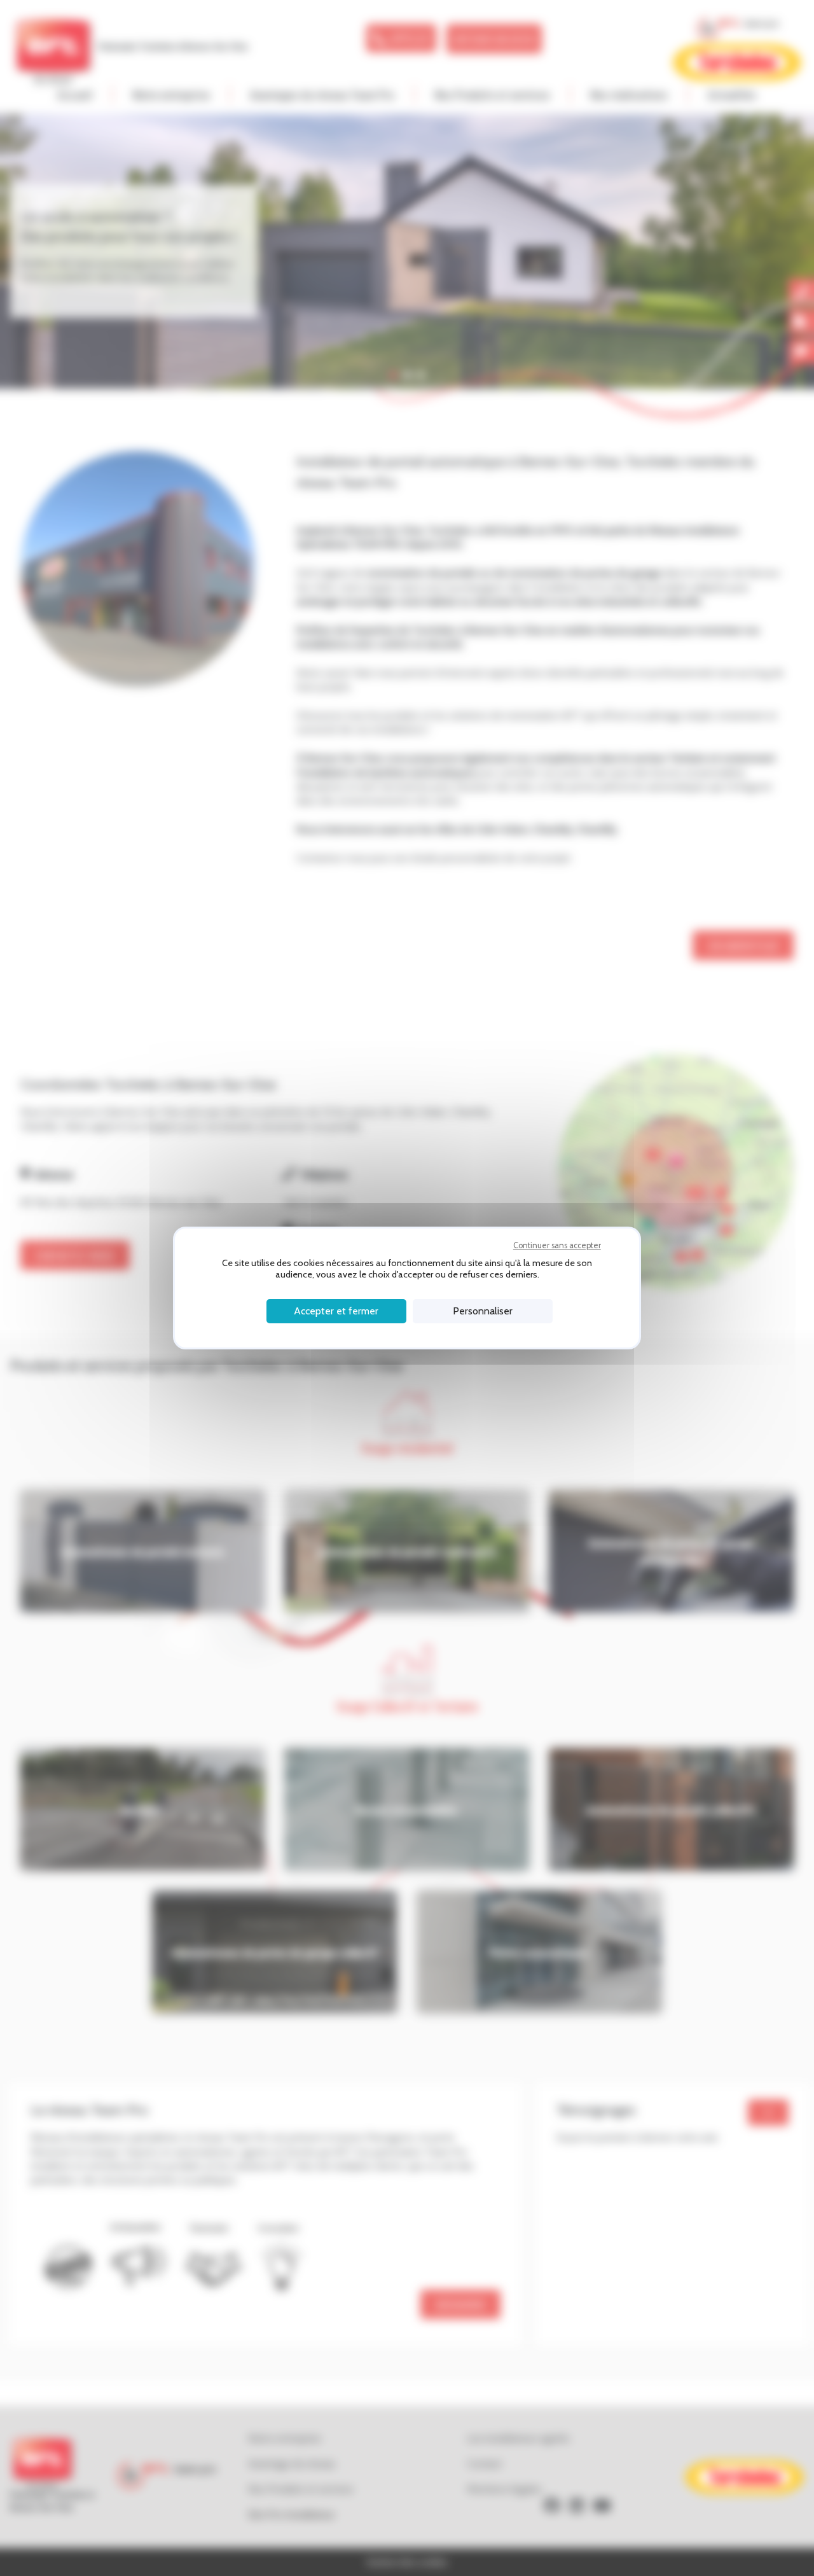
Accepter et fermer (336, 1311)
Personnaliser (483, 1311)
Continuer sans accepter (557, 1245)
